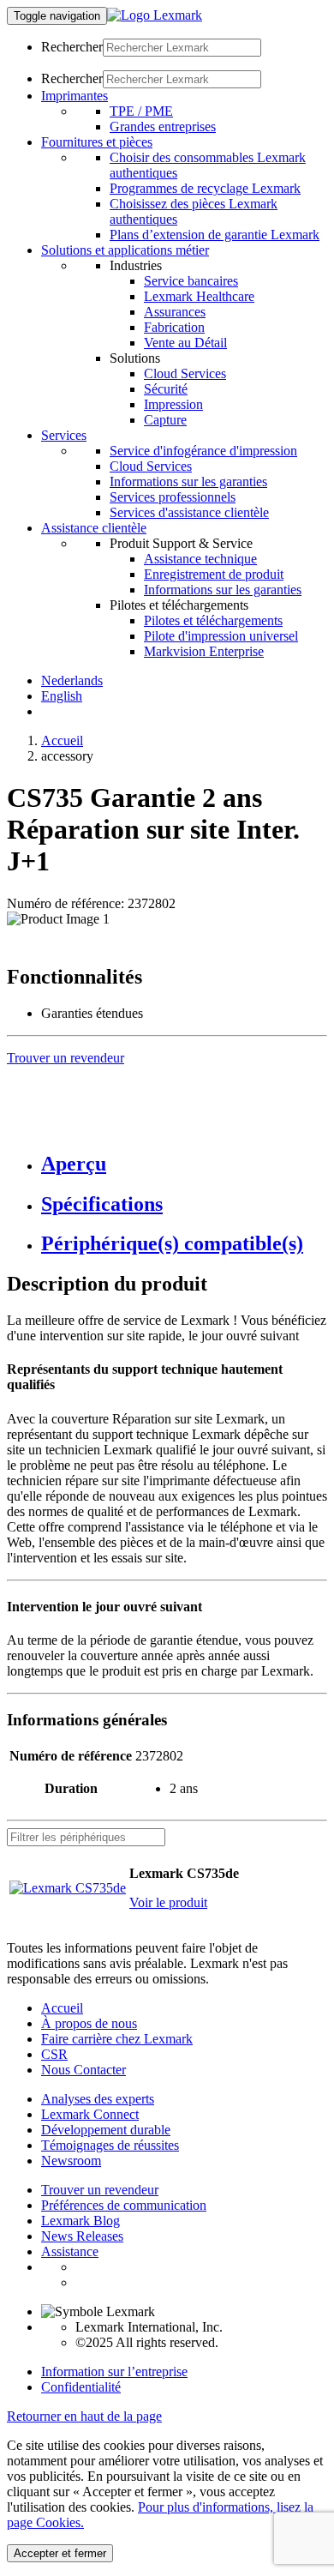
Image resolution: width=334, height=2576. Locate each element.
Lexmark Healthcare (199, 296)
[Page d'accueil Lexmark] (155, 15)
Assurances (175, 312)
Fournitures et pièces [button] (97, 142)
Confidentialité (81, 2387)
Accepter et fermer (60, 2553)
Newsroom (71, 2161)
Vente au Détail (185, 343)
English (62, 696)
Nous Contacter (83, 2070)
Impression (173, 404)
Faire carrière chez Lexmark (117, 2039)
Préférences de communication (124, 2205)
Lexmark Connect (90, 2114)
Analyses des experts (98, 2099)
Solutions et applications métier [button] (125, 250)
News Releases (82, 2236)
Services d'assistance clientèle (189, 512)
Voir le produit (168, 1902)
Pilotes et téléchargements (213, 620)
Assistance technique (200, 559)
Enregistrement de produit (214, 574)
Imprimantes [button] (75, 96)
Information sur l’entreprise (114, 2371)
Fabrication (174, 327)
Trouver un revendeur (100, 2190)
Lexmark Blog (81, 2221)
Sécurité (166, 389)
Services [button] (64, 435)
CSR (54, 2054)
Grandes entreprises (163, 126)
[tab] (184, 1164)
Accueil (62, 740)
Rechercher (72, 47)
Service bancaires (191, 281)
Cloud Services (185, 373)
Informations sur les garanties (188, 481)
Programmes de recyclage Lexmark (205, 188)
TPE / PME (141, 111)
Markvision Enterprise (204, 651)
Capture (165, 420)
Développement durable (106, 2130)
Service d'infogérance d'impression (203, 451)
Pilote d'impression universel (221, 636)
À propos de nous (89, 2023)
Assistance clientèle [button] (94, 528)
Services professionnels (173, 497)
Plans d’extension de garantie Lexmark (215, 235)
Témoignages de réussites (110, 2145)
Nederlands (72, 680)
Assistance (70, 2251)
